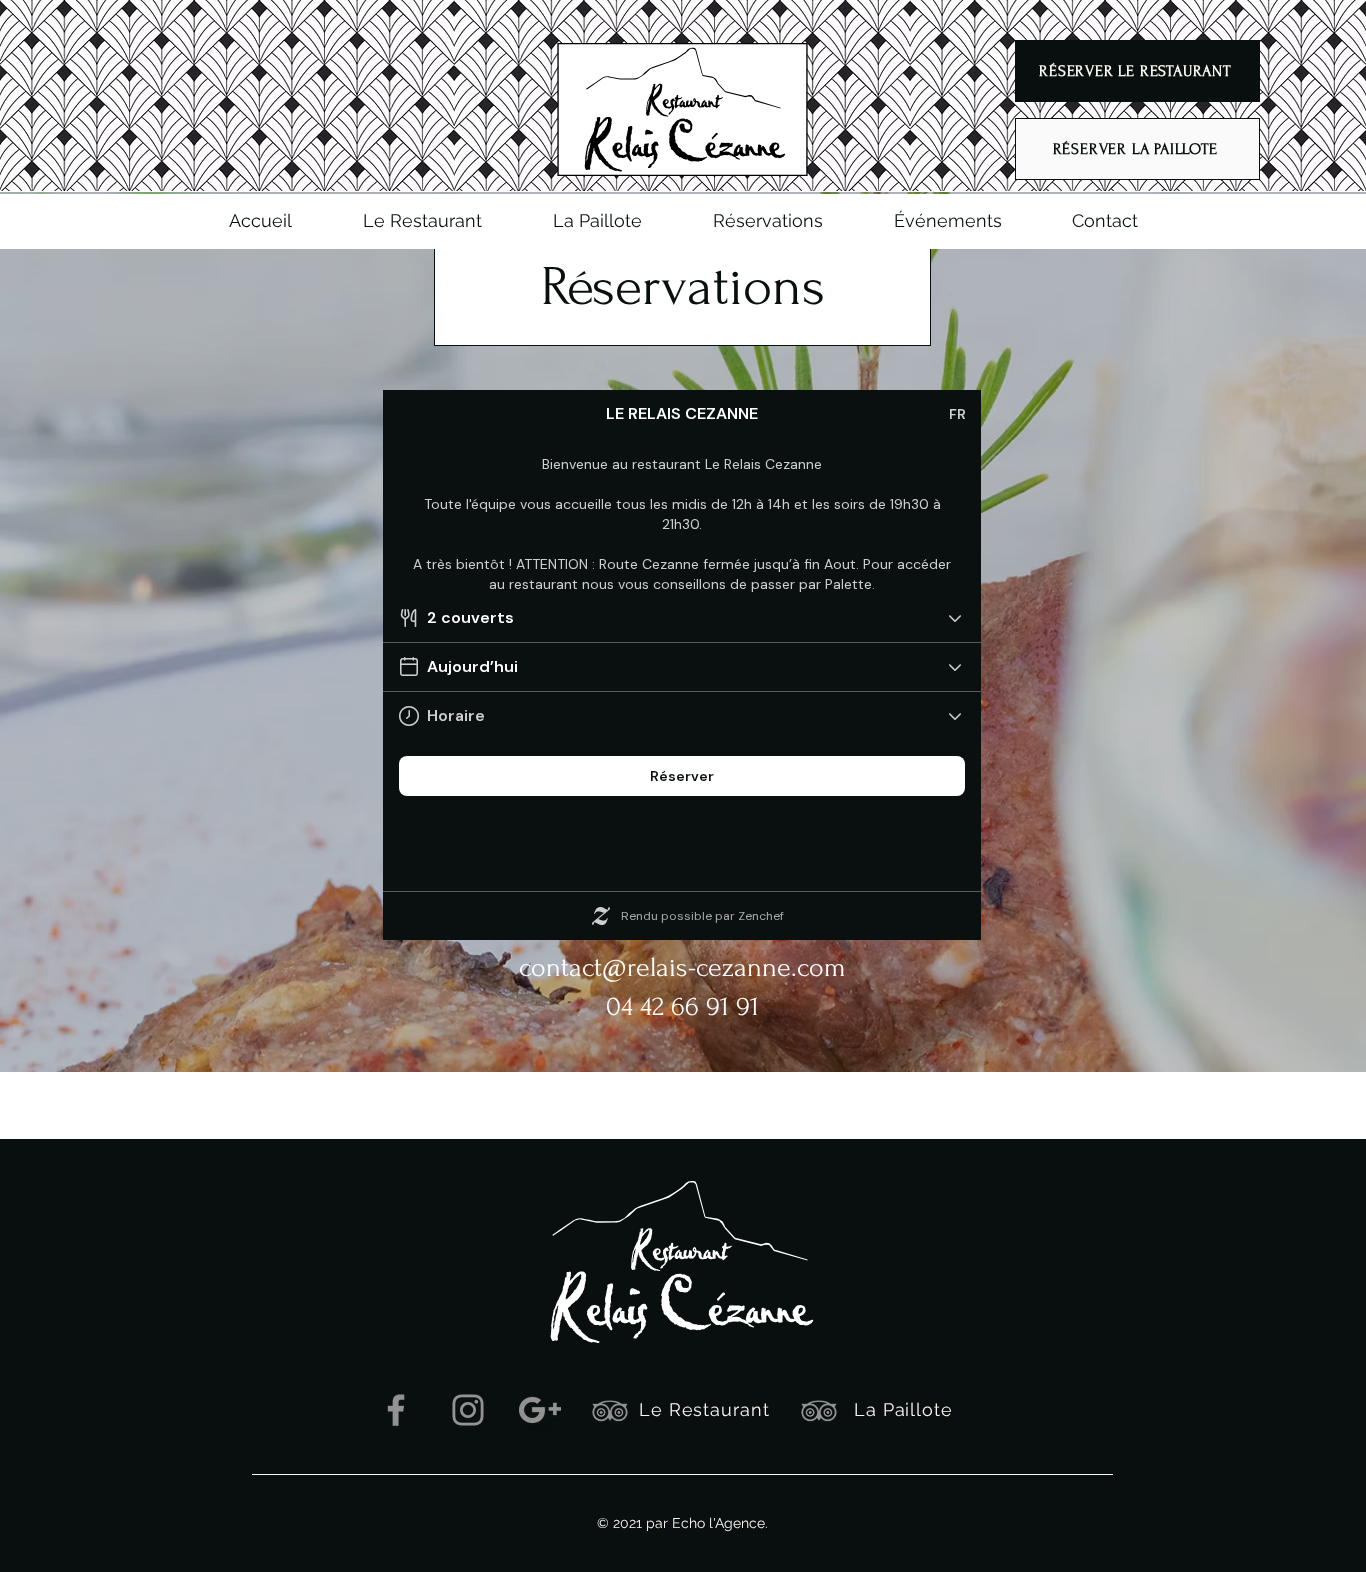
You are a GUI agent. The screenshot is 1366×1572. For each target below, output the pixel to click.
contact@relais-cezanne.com (682, 967)
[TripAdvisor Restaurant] (610, 1410)
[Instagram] (468, 1410)
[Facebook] (396, 1410)
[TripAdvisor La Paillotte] (819, 1410)
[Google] (540, 1410)
